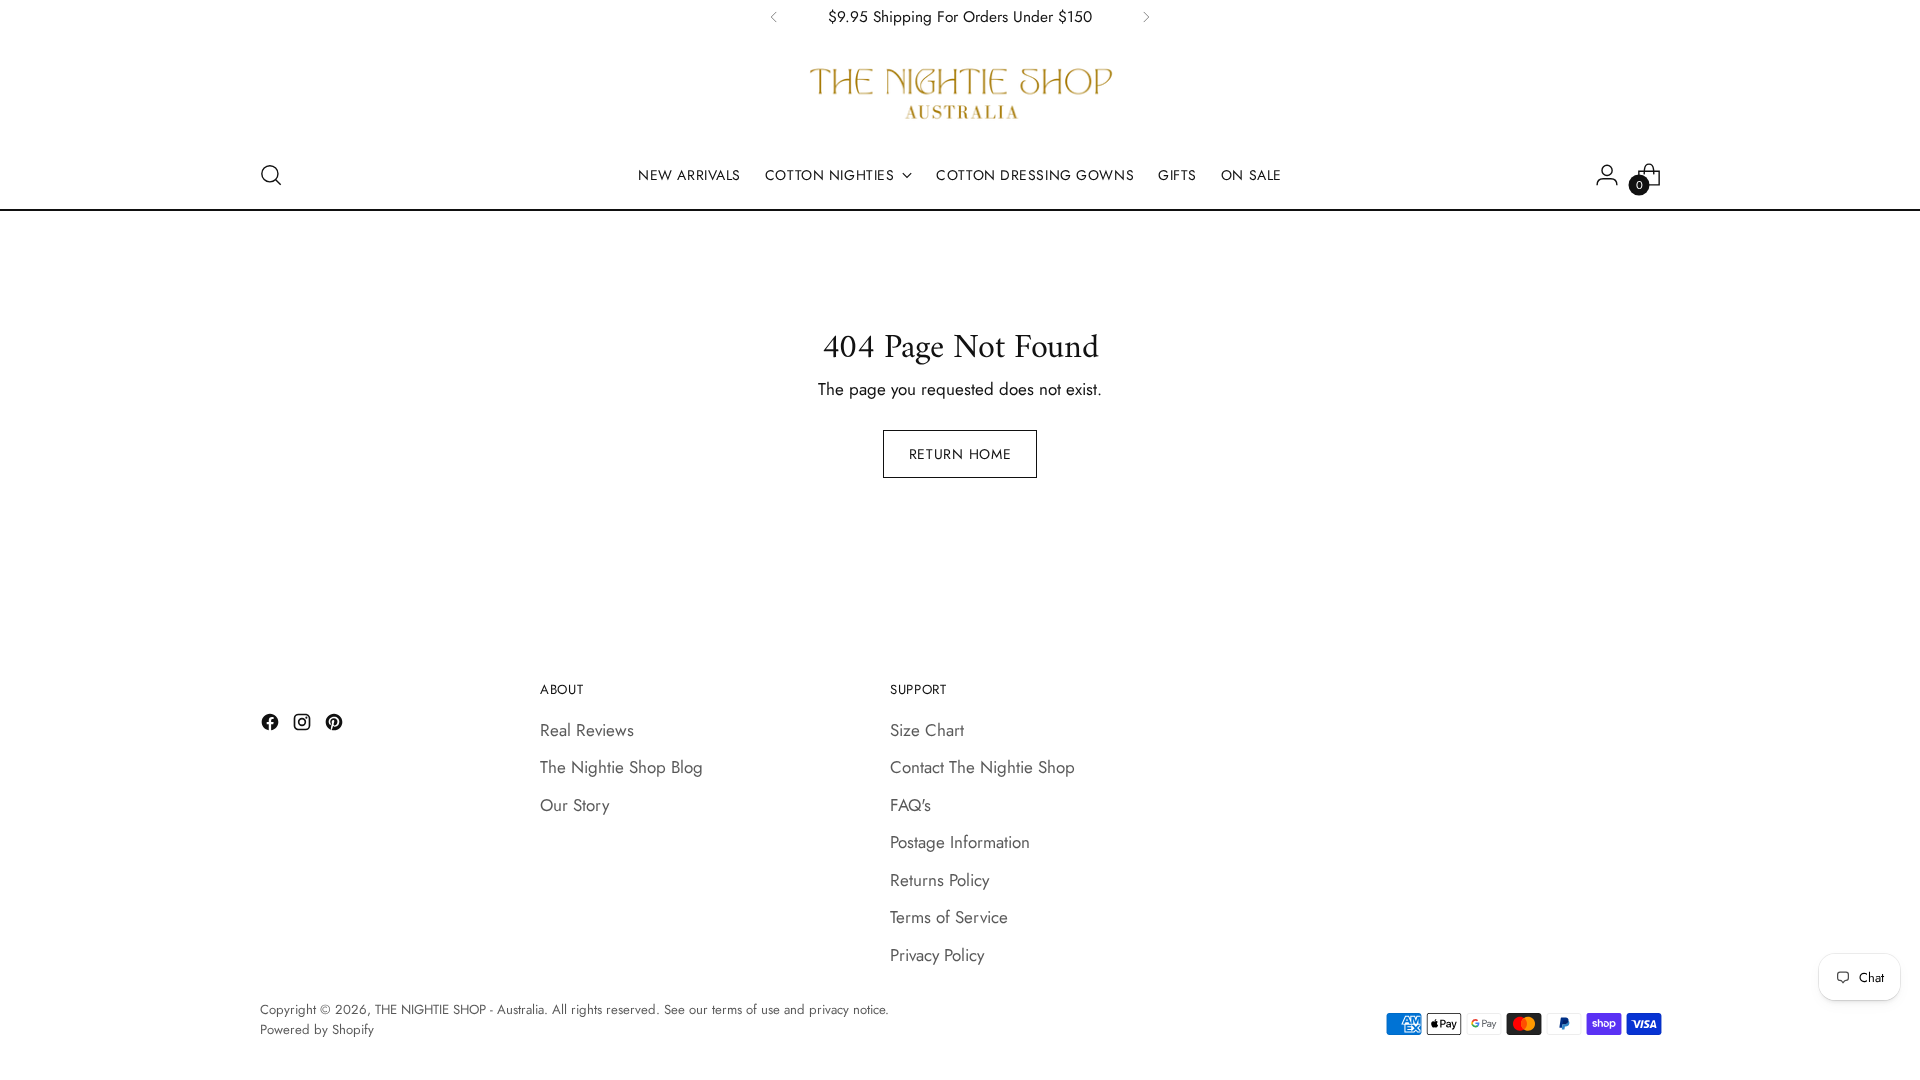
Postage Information (960, 842)
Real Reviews (587, 730)
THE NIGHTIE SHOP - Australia (459, 1009)
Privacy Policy (937, 955)
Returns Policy (939, 880)
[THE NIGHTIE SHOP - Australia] (960, 93)
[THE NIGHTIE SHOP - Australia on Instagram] (304, 726)
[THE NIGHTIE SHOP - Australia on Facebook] (272, 726)
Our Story (574, 805)
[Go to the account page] (1607, 175)
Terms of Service (949, 917)
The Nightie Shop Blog (621, 767)
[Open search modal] (271, 175)
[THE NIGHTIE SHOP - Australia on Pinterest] (336, 726)
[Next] (1146, 17)
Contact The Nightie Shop (982, 767)
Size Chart (927, 730)
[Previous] (774, 17)
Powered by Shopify (317, 1029)
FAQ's (910, 805)
